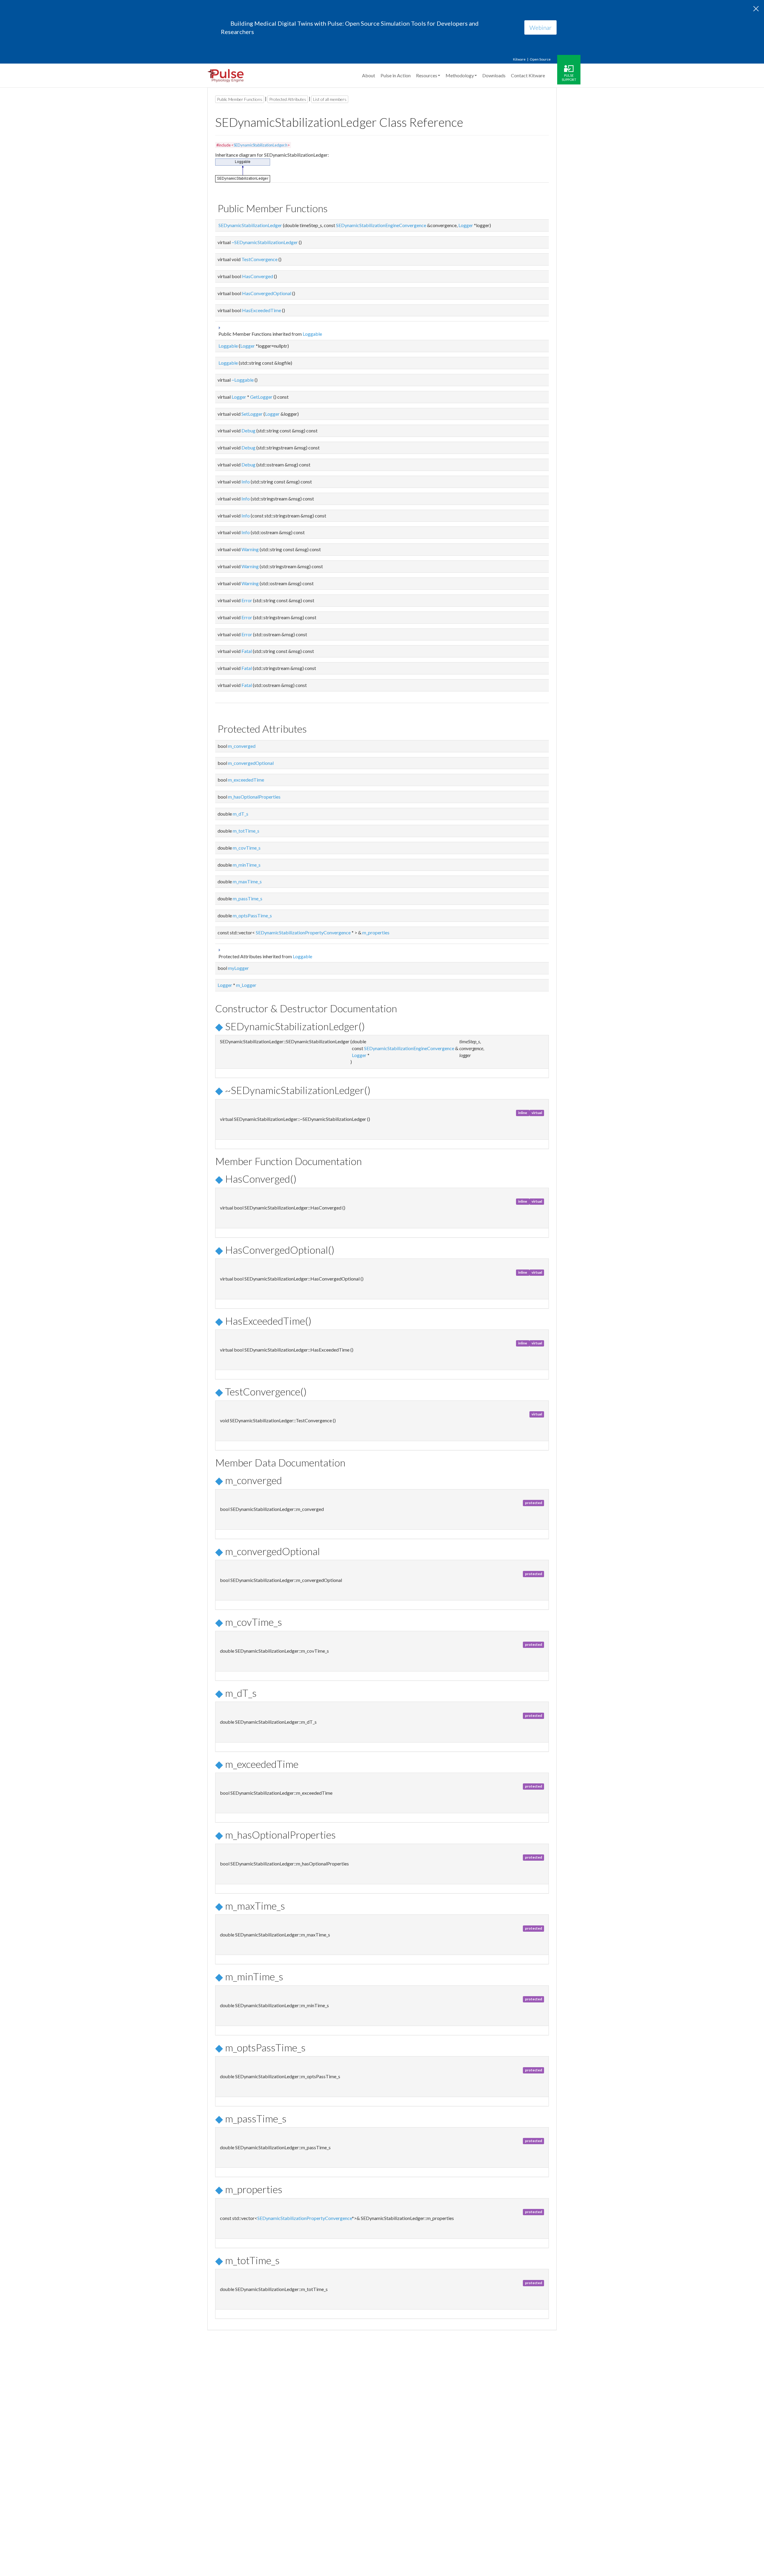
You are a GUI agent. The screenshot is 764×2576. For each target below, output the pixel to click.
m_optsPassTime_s (252, 915)
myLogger (238, 968)
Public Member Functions (240, 99)
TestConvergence (259, 259)
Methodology (460, 75)
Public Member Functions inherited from (270, 334)
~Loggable (243, 380)
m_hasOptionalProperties (254, 797)
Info (246, 482)
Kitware (519, 59)
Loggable (312, 334)
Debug (248, 430)
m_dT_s (241, 814)
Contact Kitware (528, 75)
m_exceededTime (246, 780)
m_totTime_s (246, 831)
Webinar (540, 27)
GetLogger (261, 397)
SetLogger (252, 414)
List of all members (330, 99)
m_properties (376, 932)
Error (247, 600)
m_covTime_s (247, 848)
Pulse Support (569, 77)
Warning (250, 549)
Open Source (540, 59)
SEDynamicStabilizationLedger (250, 225)
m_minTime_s (247, 865)
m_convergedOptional (251, 763)
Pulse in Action (396, 75)
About (369, 75)
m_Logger (246, 985)
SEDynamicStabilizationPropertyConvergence (303, 932)
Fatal (247, 651)
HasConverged (258, 276)
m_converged (242, 746)
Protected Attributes (288, 99)
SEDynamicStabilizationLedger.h (261, 145)
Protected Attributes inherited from (265, 956)
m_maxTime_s (247, 881)
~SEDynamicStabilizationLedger (265, 242)
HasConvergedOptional (267, 293)
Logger (466, 225)
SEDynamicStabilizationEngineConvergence (381, 225)
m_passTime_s (248, 898)
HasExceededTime (262, 310)
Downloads (494, 75)
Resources (427, 75)
